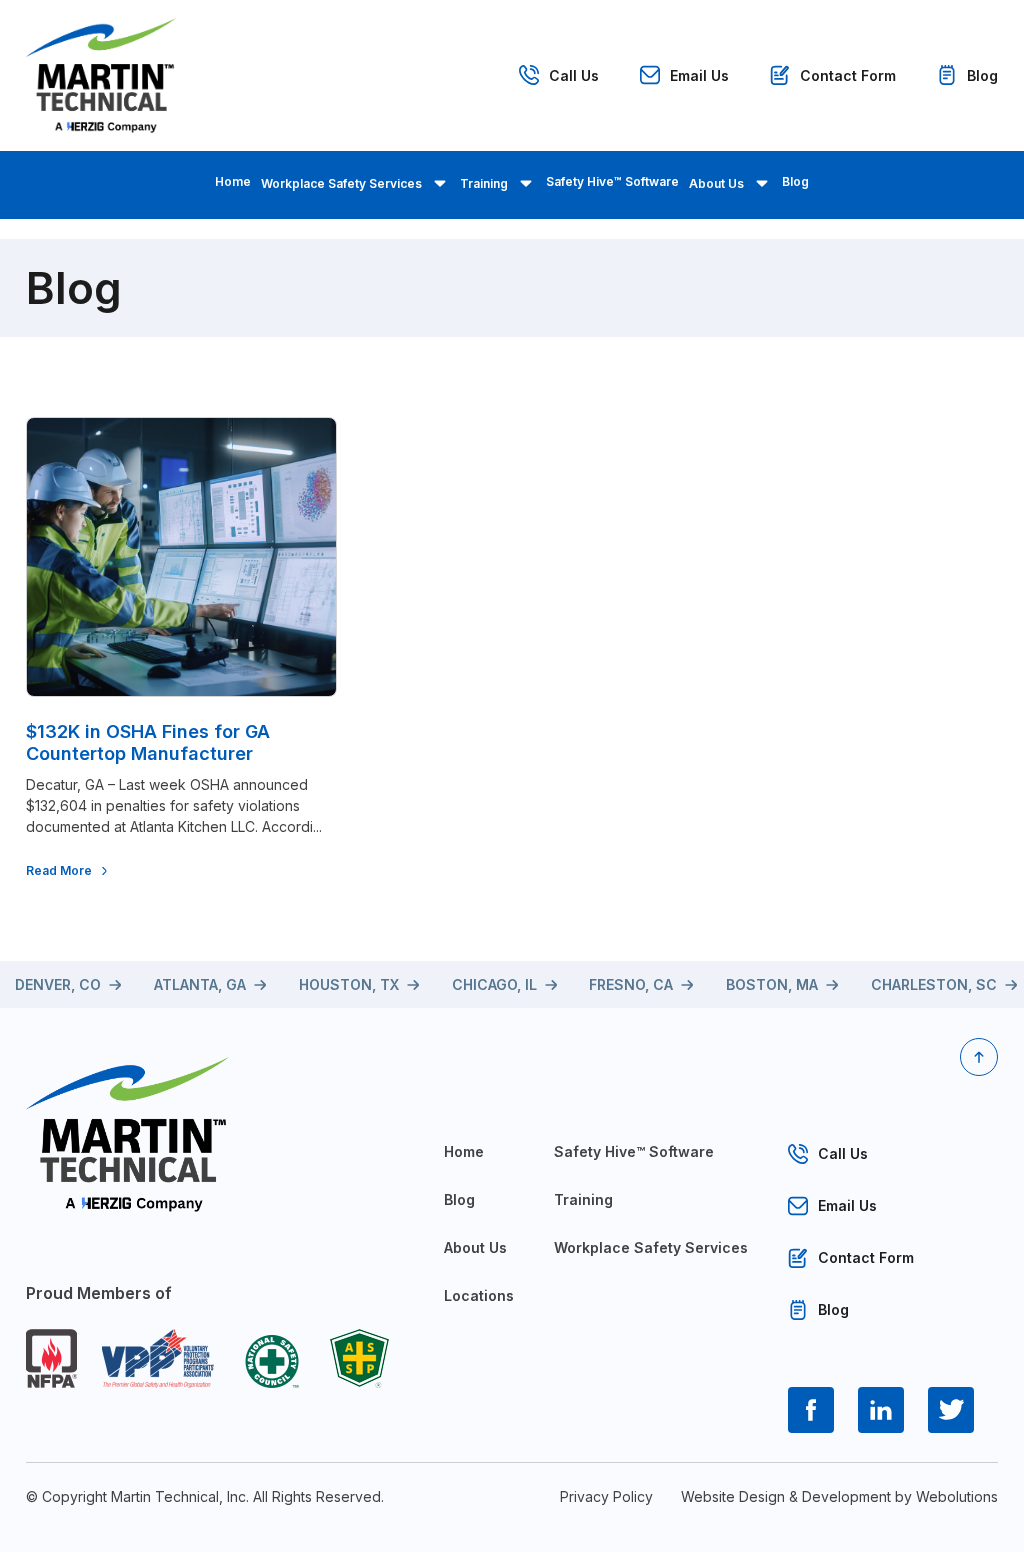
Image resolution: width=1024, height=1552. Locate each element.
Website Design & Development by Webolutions (839, 1496)
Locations (479, 1295)
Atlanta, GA (200, 984)
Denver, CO (58, 984)
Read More (59, 870)
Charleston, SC (934, 984)
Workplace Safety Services (341, 183)
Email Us (699, 75)
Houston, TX (349, 984)
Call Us (574, 75)
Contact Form (848, 75)
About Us (716, 183)
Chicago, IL (494, 984)
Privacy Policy (606, 1496)
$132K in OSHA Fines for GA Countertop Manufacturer (148, 742)
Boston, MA (772, 984)
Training (484, 183)
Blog (982, 75)
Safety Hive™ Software (612, 181)
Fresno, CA (631, 984)
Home (233, 181)
